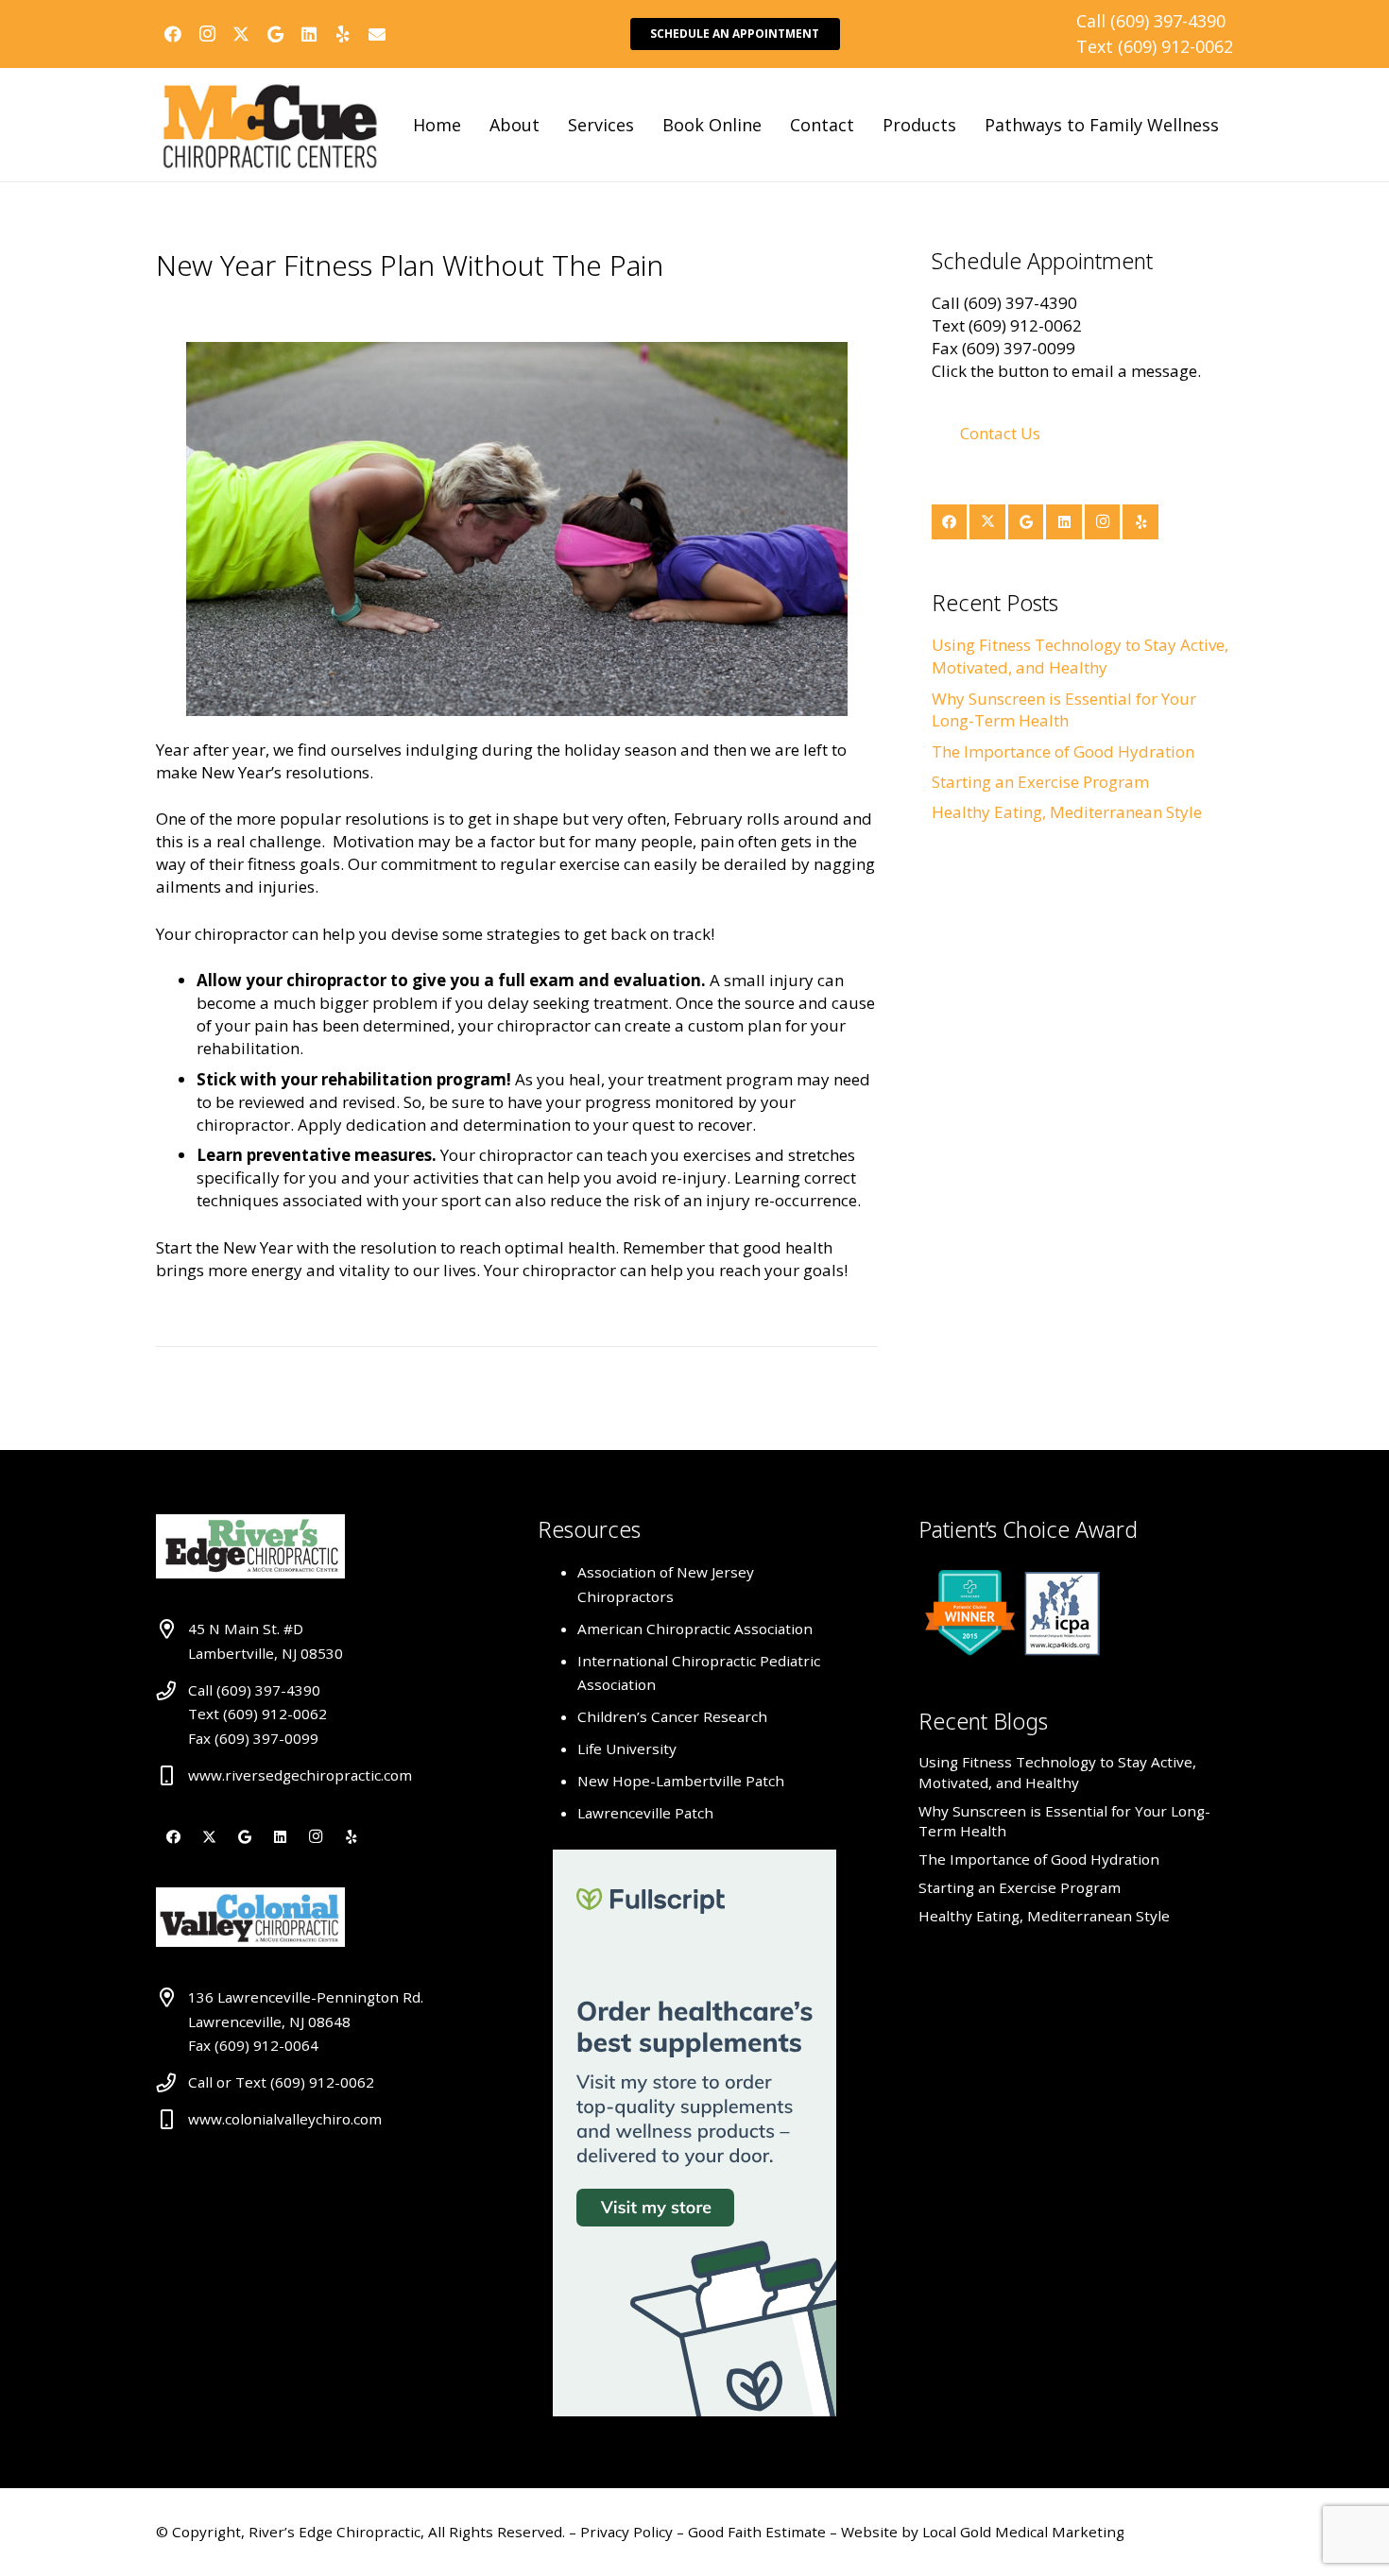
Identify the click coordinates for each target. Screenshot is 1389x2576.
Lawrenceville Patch (645, 1813)
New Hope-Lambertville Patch (681, 1781)
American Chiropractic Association (695, 1629)
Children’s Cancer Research (672, 1716)
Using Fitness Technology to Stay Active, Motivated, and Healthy (1080, 656)
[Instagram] (207, 34)
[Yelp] (343, 34)
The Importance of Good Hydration (1063, 751)
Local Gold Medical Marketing (1021, 2532)
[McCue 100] (270, 125)
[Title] (377, 34)
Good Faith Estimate (757, 2532)
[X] (241, 34)
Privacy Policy (628, 2532)
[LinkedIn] (309, 34)
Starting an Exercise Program (1040, 782)
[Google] (275, 34)
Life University (627, 1749)
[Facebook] (173, 34)
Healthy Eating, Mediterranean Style (1067, 812)
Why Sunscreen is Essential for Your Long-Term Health (1064, 710)
